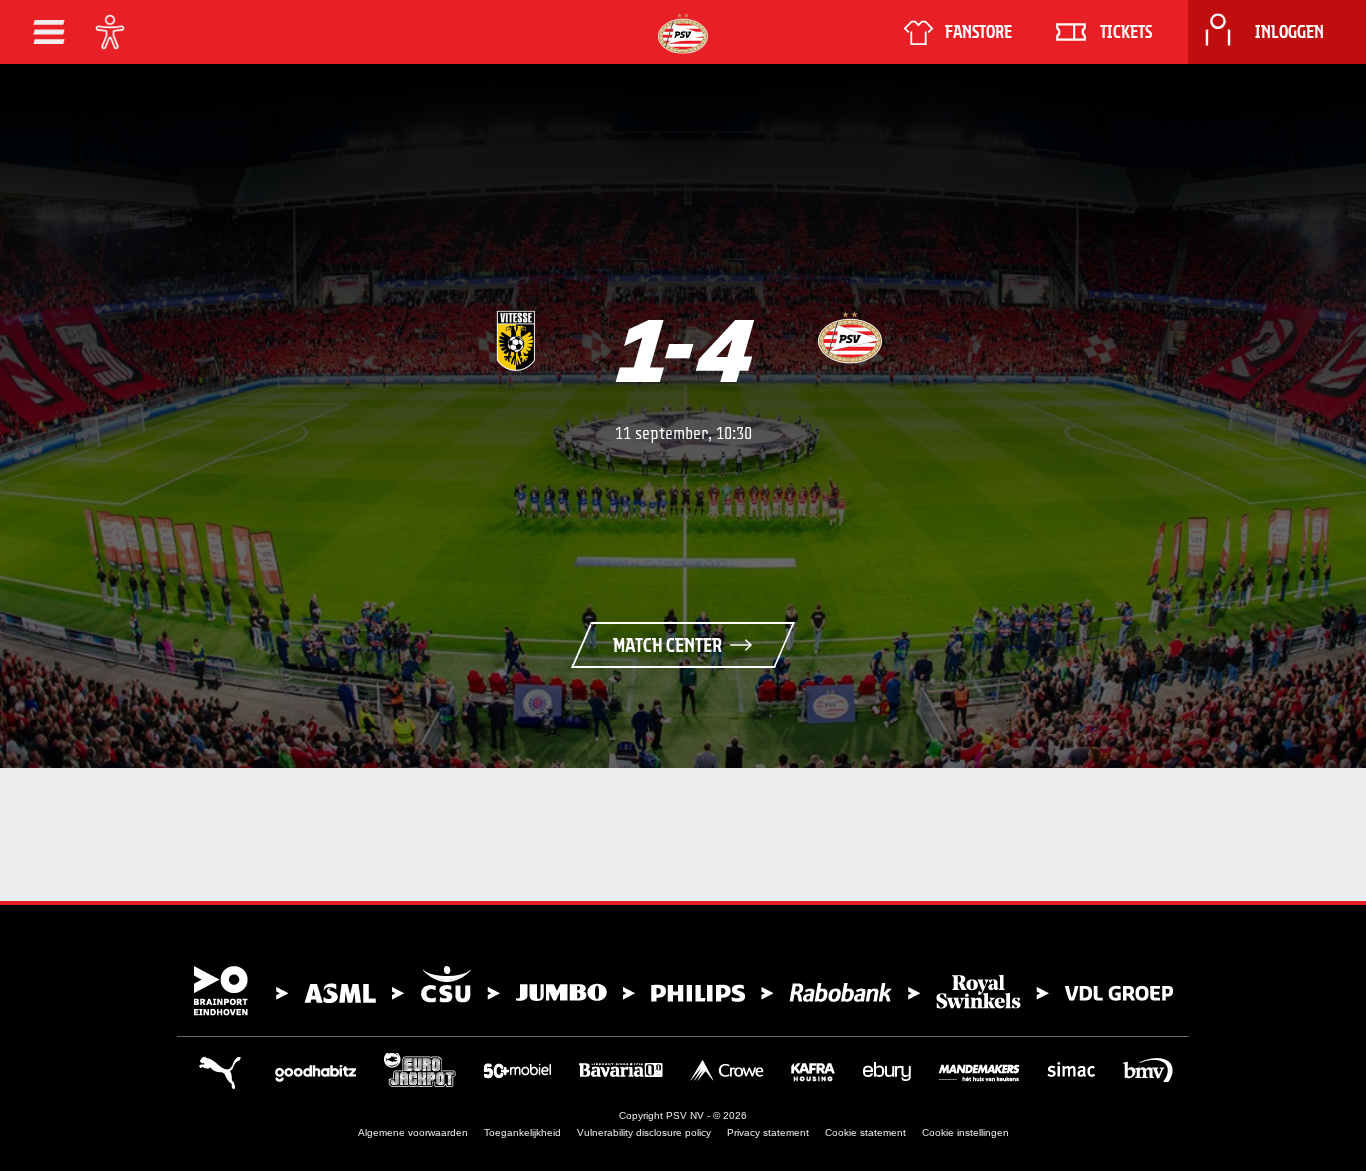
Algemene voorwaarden (413, 1132)
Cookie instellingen (965, 1132)
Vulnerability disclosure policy (644, 1132)
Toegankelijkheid (522, 1132)
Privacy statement (768, 1132)
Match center (667, 645)
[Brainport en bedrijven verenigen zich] (683, 991)
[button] (49, 32)
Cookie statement (865, 1132)
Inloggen (1289, 32)
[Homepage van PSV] (683, 33)
